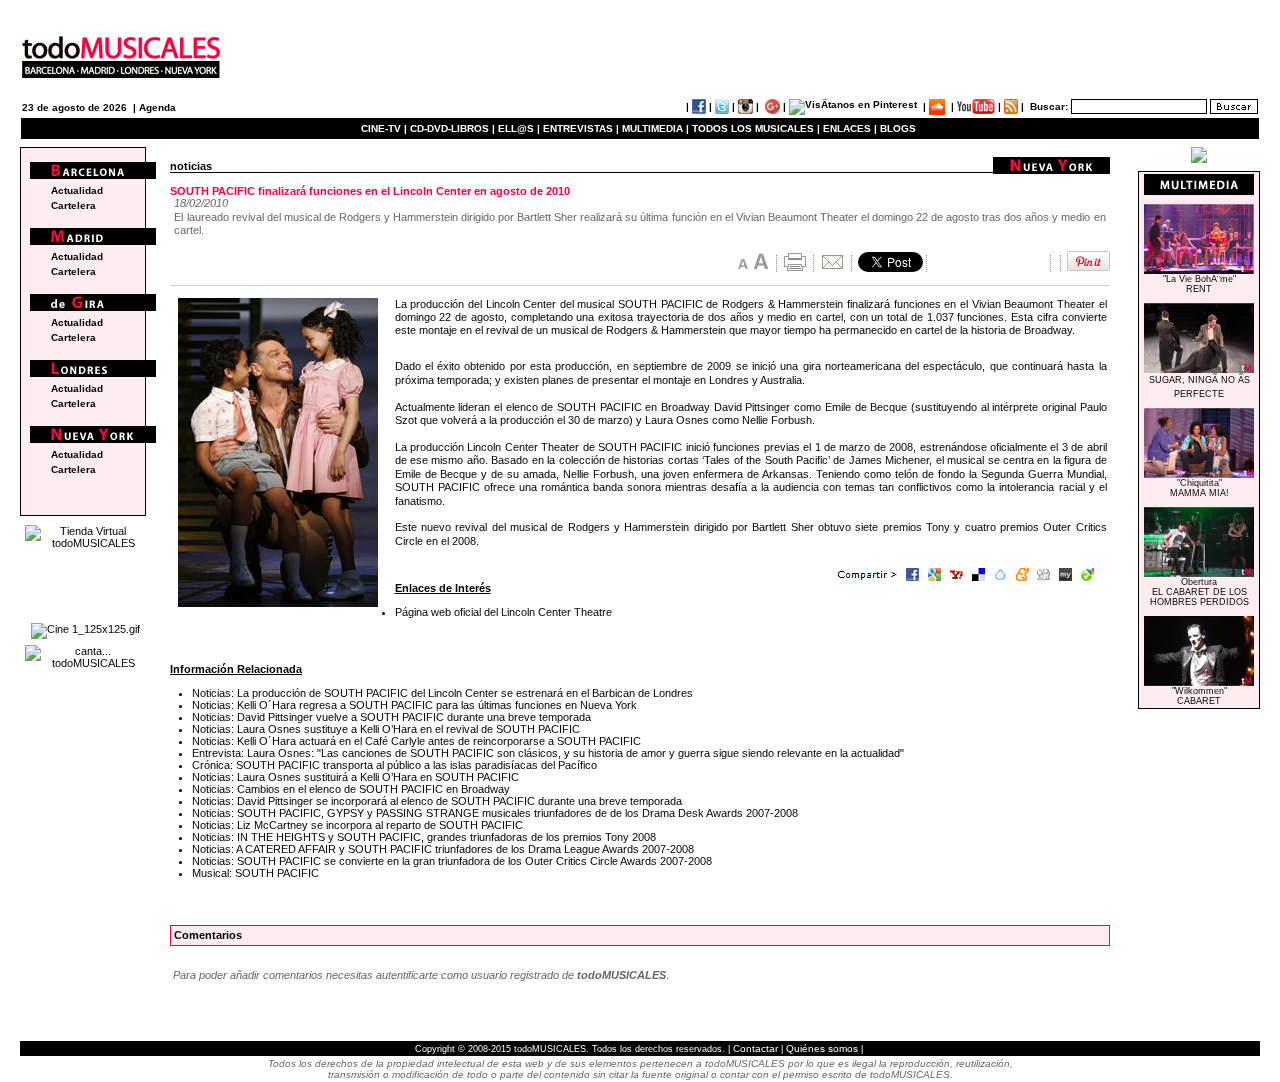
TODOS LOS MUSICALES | (756, 128)
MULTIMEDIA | (655, 128)
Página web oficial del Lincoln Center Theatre (503, 612)
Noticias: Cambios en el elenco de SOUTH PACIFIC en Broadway (351, 789)
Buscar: (1049, 106)
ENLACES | (850, 128)
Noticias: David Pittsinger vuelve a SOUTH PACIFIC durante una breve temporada (391, 717)
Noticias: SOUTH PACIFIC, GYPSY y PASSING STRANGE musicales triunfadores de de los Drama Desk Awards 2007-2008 (495, 813)
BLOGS (898, 128)
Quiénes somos (822, 1048)
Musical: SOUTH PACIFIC (255, 873)
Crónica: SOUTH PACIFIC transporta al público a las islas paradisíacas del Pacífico (394, 765)
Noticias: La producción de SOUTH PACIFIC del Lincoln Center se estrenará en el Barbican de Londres (442, 693)
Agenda (157, 107)
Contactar (755, 1048)
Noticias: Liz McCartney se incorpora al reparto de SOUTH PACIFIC (357, 825)
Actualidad (77, 190)
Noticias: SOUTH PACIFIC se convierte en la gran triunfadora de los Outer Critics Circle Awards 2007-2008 (452, 861)
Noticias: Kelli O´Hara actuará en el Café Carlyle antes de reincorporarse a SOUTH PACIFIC (416, 741)
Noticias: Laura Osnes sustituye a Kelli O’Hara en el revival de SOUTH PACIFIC (386, 729)
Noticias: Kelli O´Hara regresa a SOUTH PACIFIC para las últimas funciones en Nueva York (414, 705)
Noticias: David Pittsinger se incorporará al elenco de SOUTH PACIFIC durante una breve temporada (437, 801)
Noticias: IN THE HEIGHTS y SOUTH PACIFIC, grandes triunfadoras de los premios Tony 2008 (424, 837)
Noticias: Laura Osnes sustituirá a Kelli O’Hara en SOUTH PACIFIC (355, 777)
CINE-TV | (385, 128)
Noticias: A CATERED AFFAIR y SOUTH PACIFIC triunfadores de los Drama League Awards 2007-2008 (443, 849)
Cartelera (73, 205)
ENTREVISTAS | (581, 128)
